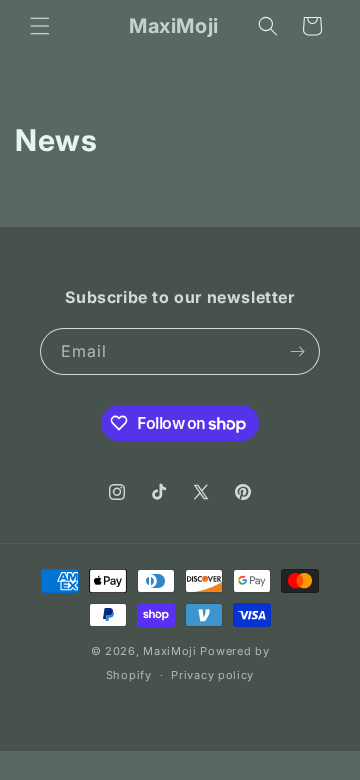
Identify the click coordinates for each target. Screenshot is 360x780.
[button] (40, 26)
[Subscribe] (297, 351)
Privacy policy (212, 675)
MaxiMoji (170, 651)
